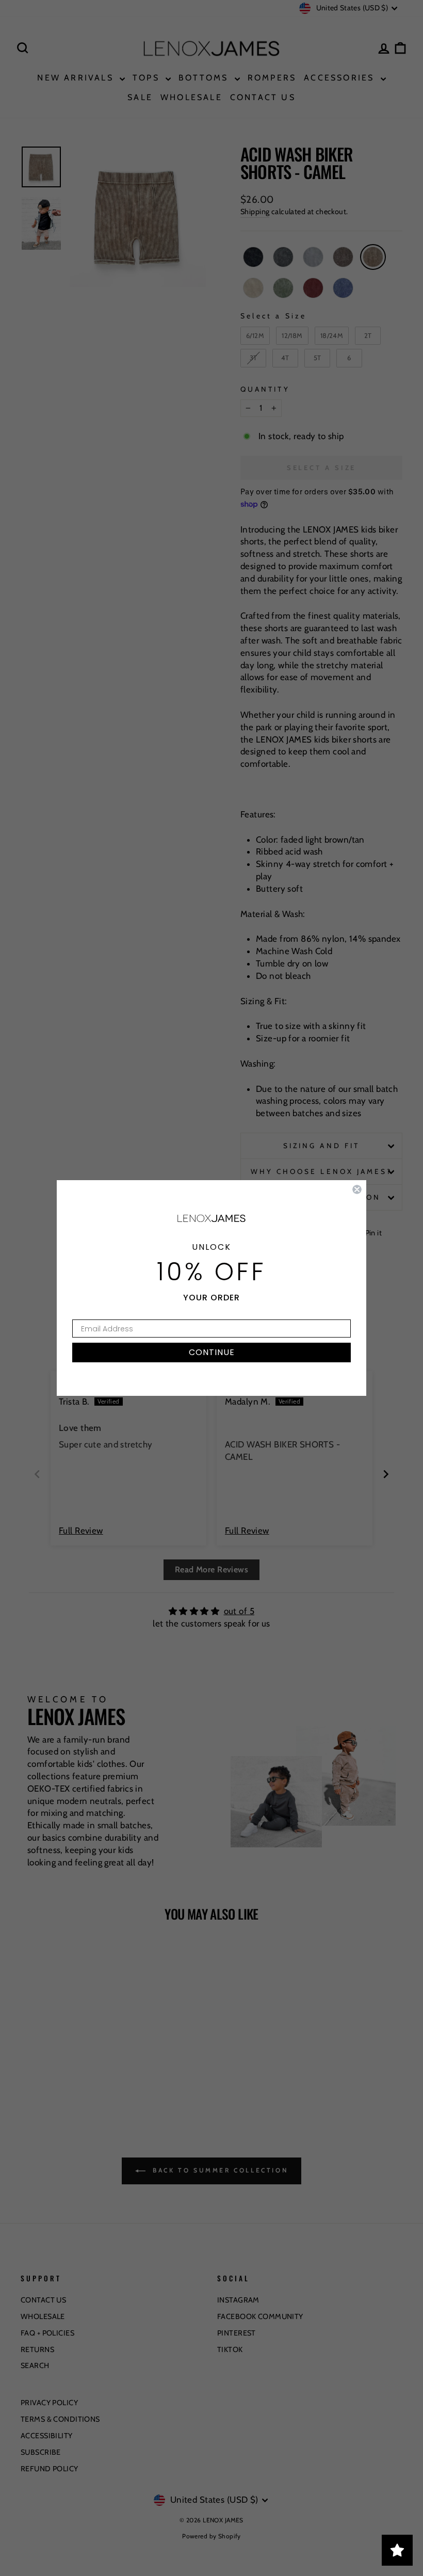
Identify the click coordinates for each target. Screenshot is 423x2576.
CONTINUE (212, 1352)
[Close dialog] (357, 1189)
